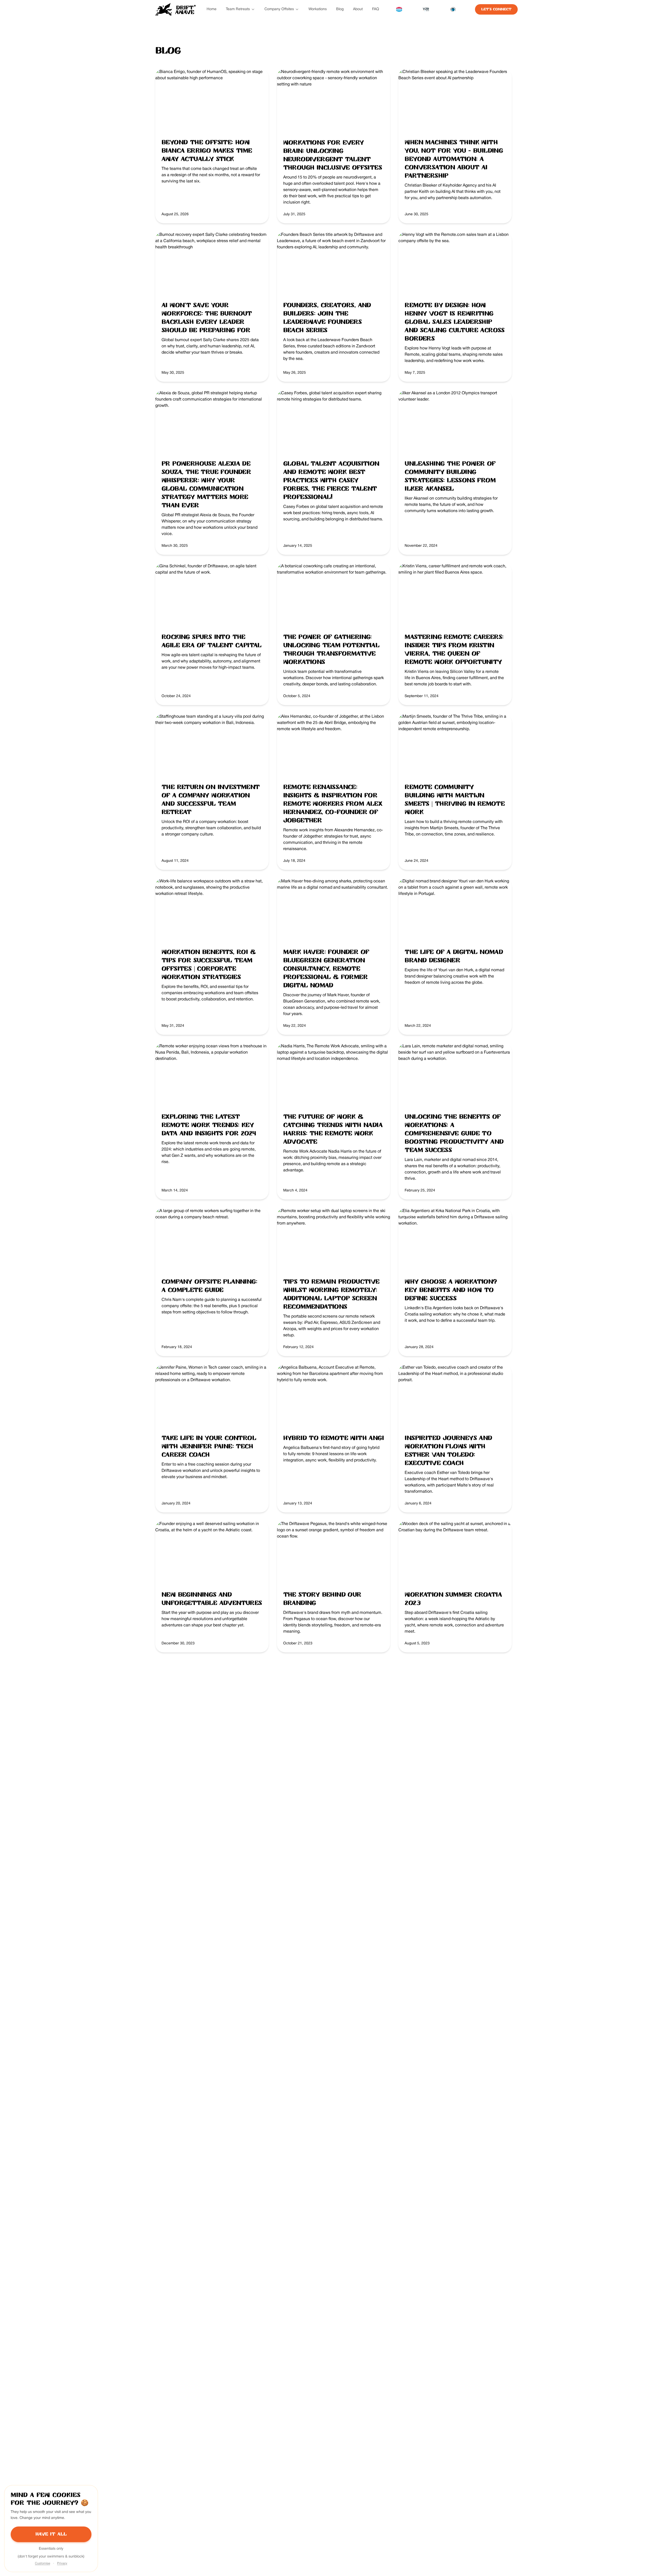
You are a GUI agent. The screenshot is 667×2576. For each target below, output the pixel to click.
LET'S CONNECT (496, 9)
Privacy (62, 2563)
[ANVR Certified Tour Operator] (399, 9)
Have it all (51, 2534)
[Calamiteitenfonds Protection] (453, 9)
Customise (42, 2563)
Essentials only (51, 2549)
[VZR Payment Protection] (426, 9)
